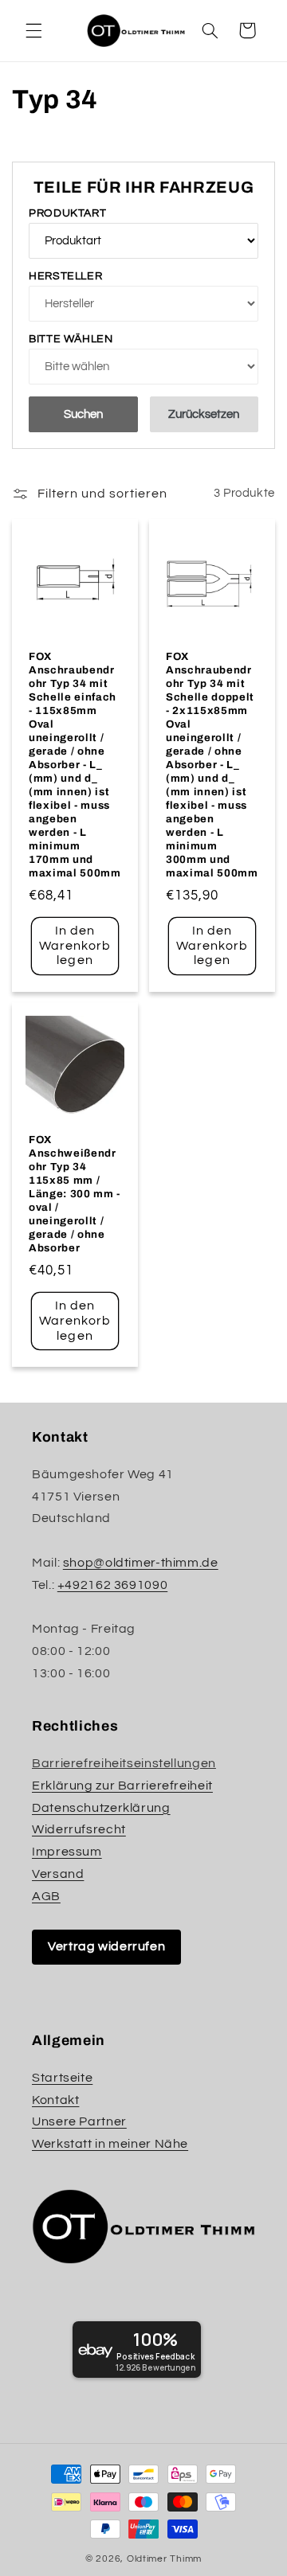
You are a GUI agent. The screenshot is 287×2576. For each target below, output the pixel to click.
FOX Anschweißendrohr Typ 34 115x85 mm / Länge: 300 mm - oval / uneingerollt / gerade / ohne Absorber (75, 1194)
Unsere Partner (79, 2121)
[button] (33, 30)
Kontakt (55, 2100)
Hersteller (65, 276)
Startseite (62, 2078)
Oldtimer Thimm (164, 2559)
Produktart (67, 213)
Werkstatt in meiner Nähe (110, 2144)
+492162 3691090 (112, 1585)
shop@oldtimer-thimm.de (141, 1563)
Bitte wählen (71, 339)
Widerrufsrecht (79, 1829)
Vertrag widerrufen (106, 1946)
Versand (58, 1874)
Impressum (67, 1852)
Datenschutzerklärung (101, 1808)
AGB (46, 1896)
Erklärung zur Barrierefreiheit (122, 1786)
